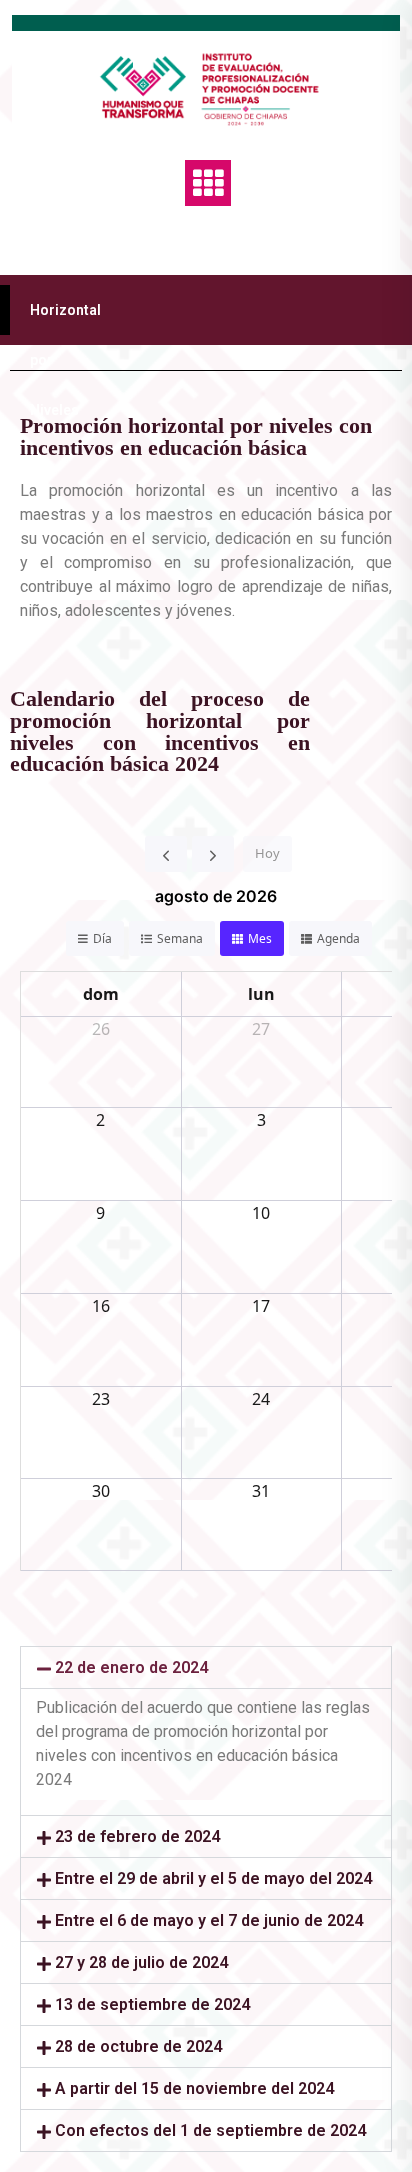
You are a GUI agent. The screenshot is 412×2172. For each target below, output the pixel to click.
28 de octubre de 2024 (138, 2046)
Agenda (338, 938)
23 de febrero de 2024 (137, 1836)
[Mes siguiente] (213, 854)
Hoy (267, 853)
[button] (206, 1667)
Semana (180, 938)
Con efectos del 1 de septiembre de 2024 (210, 2130)
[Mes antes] (166, 854)
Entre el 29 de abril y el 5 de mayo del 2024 (213, 1878)
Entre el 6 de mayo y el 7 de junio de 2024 (209, 1920)
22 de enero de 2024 (131, 1667)
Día (102, 938)
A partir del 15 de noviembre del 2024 (194, 2088)
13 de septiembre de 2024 (152, 2004)
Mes (260, 938)
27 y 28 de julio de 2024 (141, 1962)
